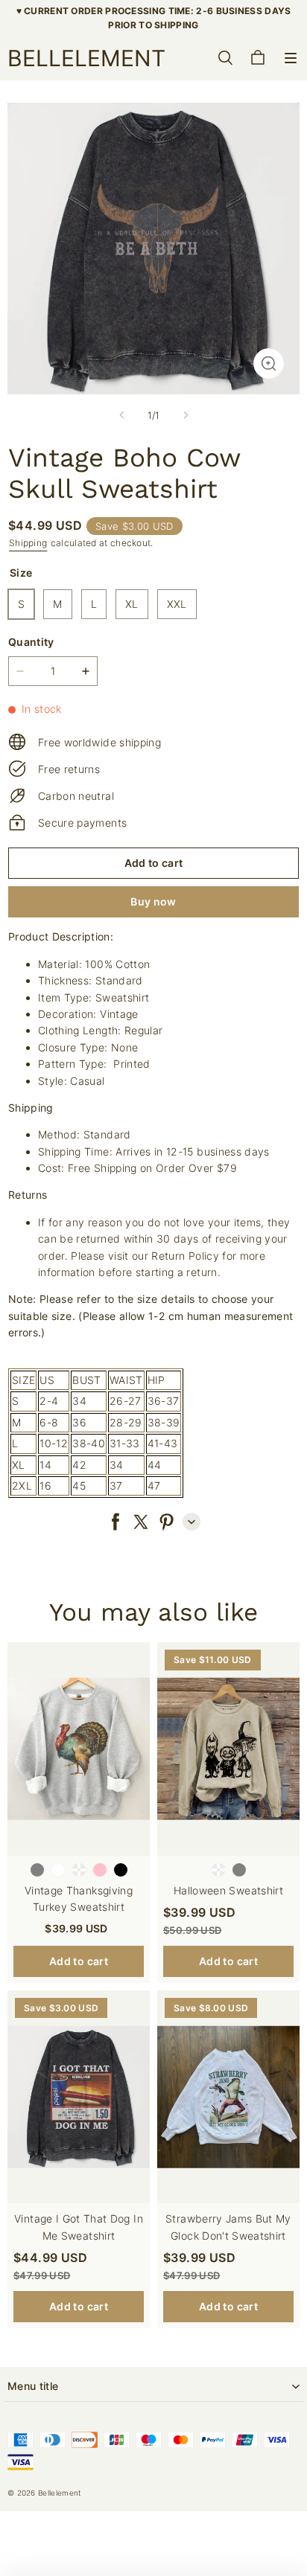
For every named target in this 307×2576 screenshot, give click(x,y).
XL (132, 604)
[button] (291, 58)
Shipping (28, 543)
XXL (177, 604)
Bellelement (60, 2493)
